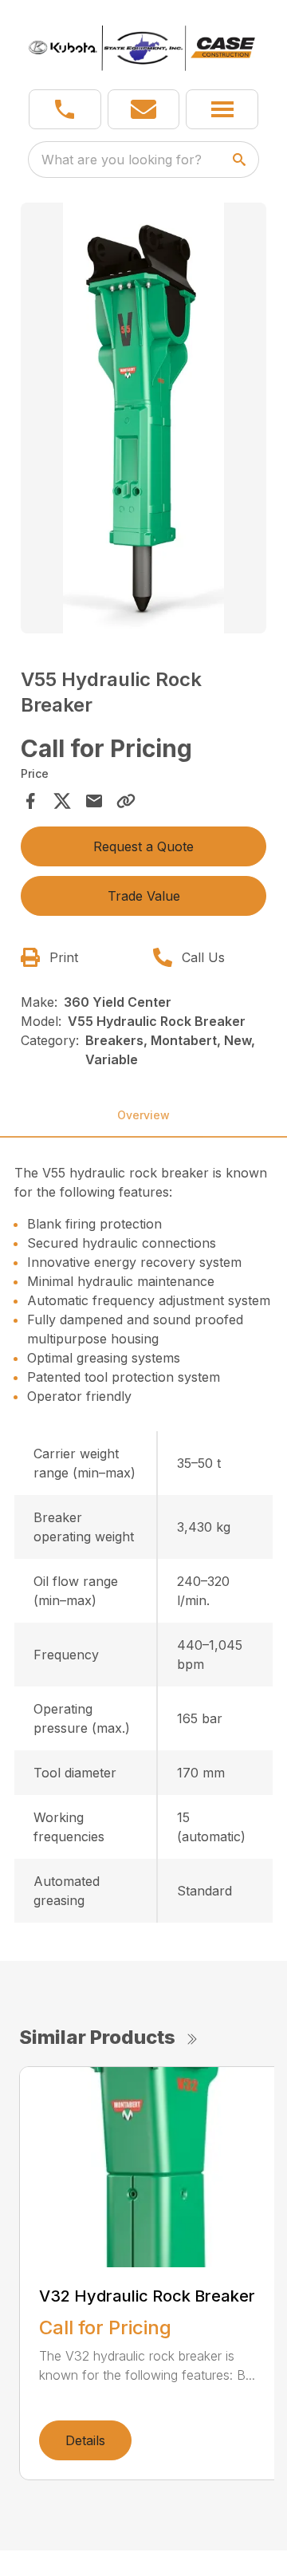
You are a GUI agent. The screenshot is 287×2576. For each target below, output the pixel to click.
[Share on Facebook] (30, 801)
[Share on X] (62, 801)
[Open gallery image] (143, 418)
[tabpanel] (143, 420)
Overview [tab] (143, 1115)
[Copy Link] (126, 801)
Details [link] (85, 2440)
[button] (65, 109)
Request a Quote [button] (143, 846)
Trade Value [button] (144, 896)
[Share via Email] (94, 801)
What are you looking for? (122, 160)
